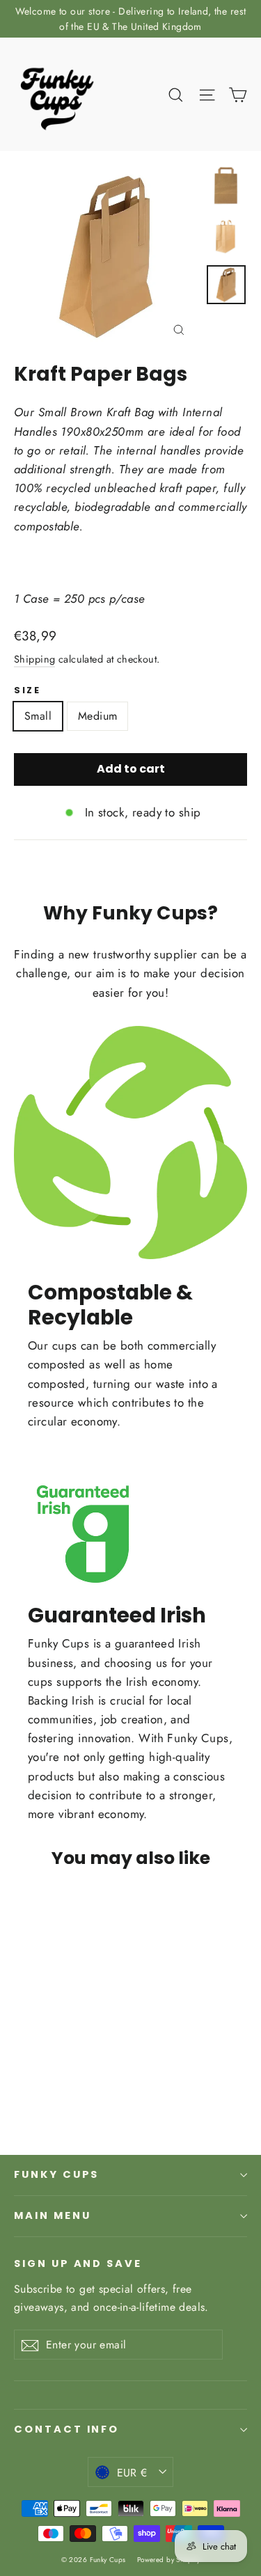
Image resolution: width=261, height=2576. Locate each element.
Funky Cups (56, 2174)
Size (27, 690)
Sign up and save (78, 2263)
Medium (97, 716)
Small (38, 716)
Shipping (34, 659)
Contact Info (66, 2429)
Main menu (52, 2215)
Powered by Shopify (169, 2560)
